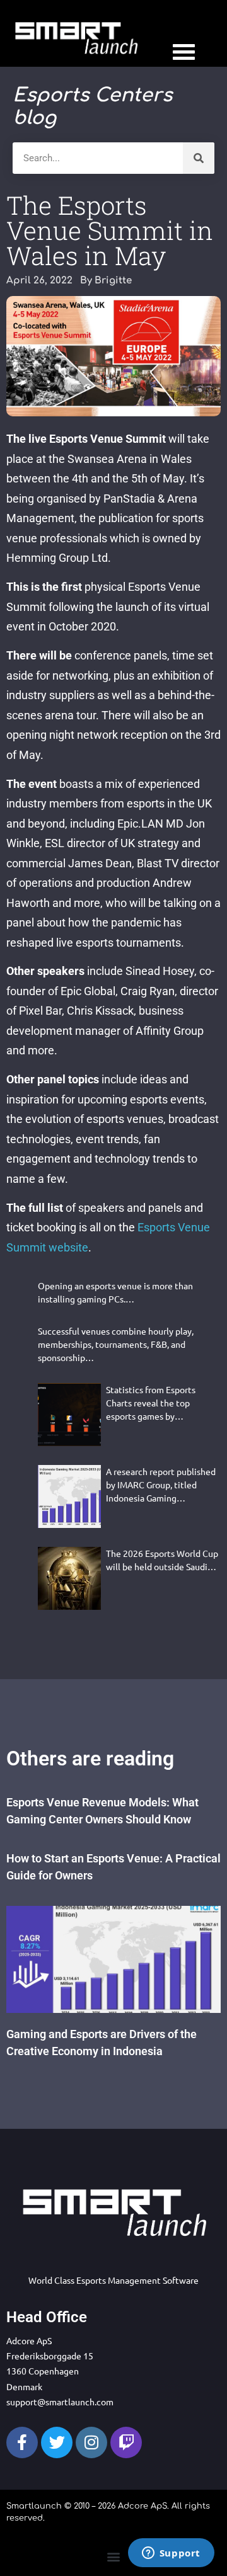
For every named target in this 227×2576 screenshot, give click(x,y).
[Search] (199, 158)
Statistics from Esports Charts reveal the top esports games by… (151, 1403)
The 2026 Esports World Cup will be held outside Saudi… (162, 1560)
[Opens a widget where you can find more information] (171, 2554)
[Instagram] (91, 2442)
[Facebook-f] (22, 2442)
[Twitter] (57, 2442)
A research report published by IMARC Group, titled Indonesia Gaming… (161, 1485)
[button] (114, 2556)
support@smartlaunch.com (60, 2402)
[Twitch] (126, 2442)
